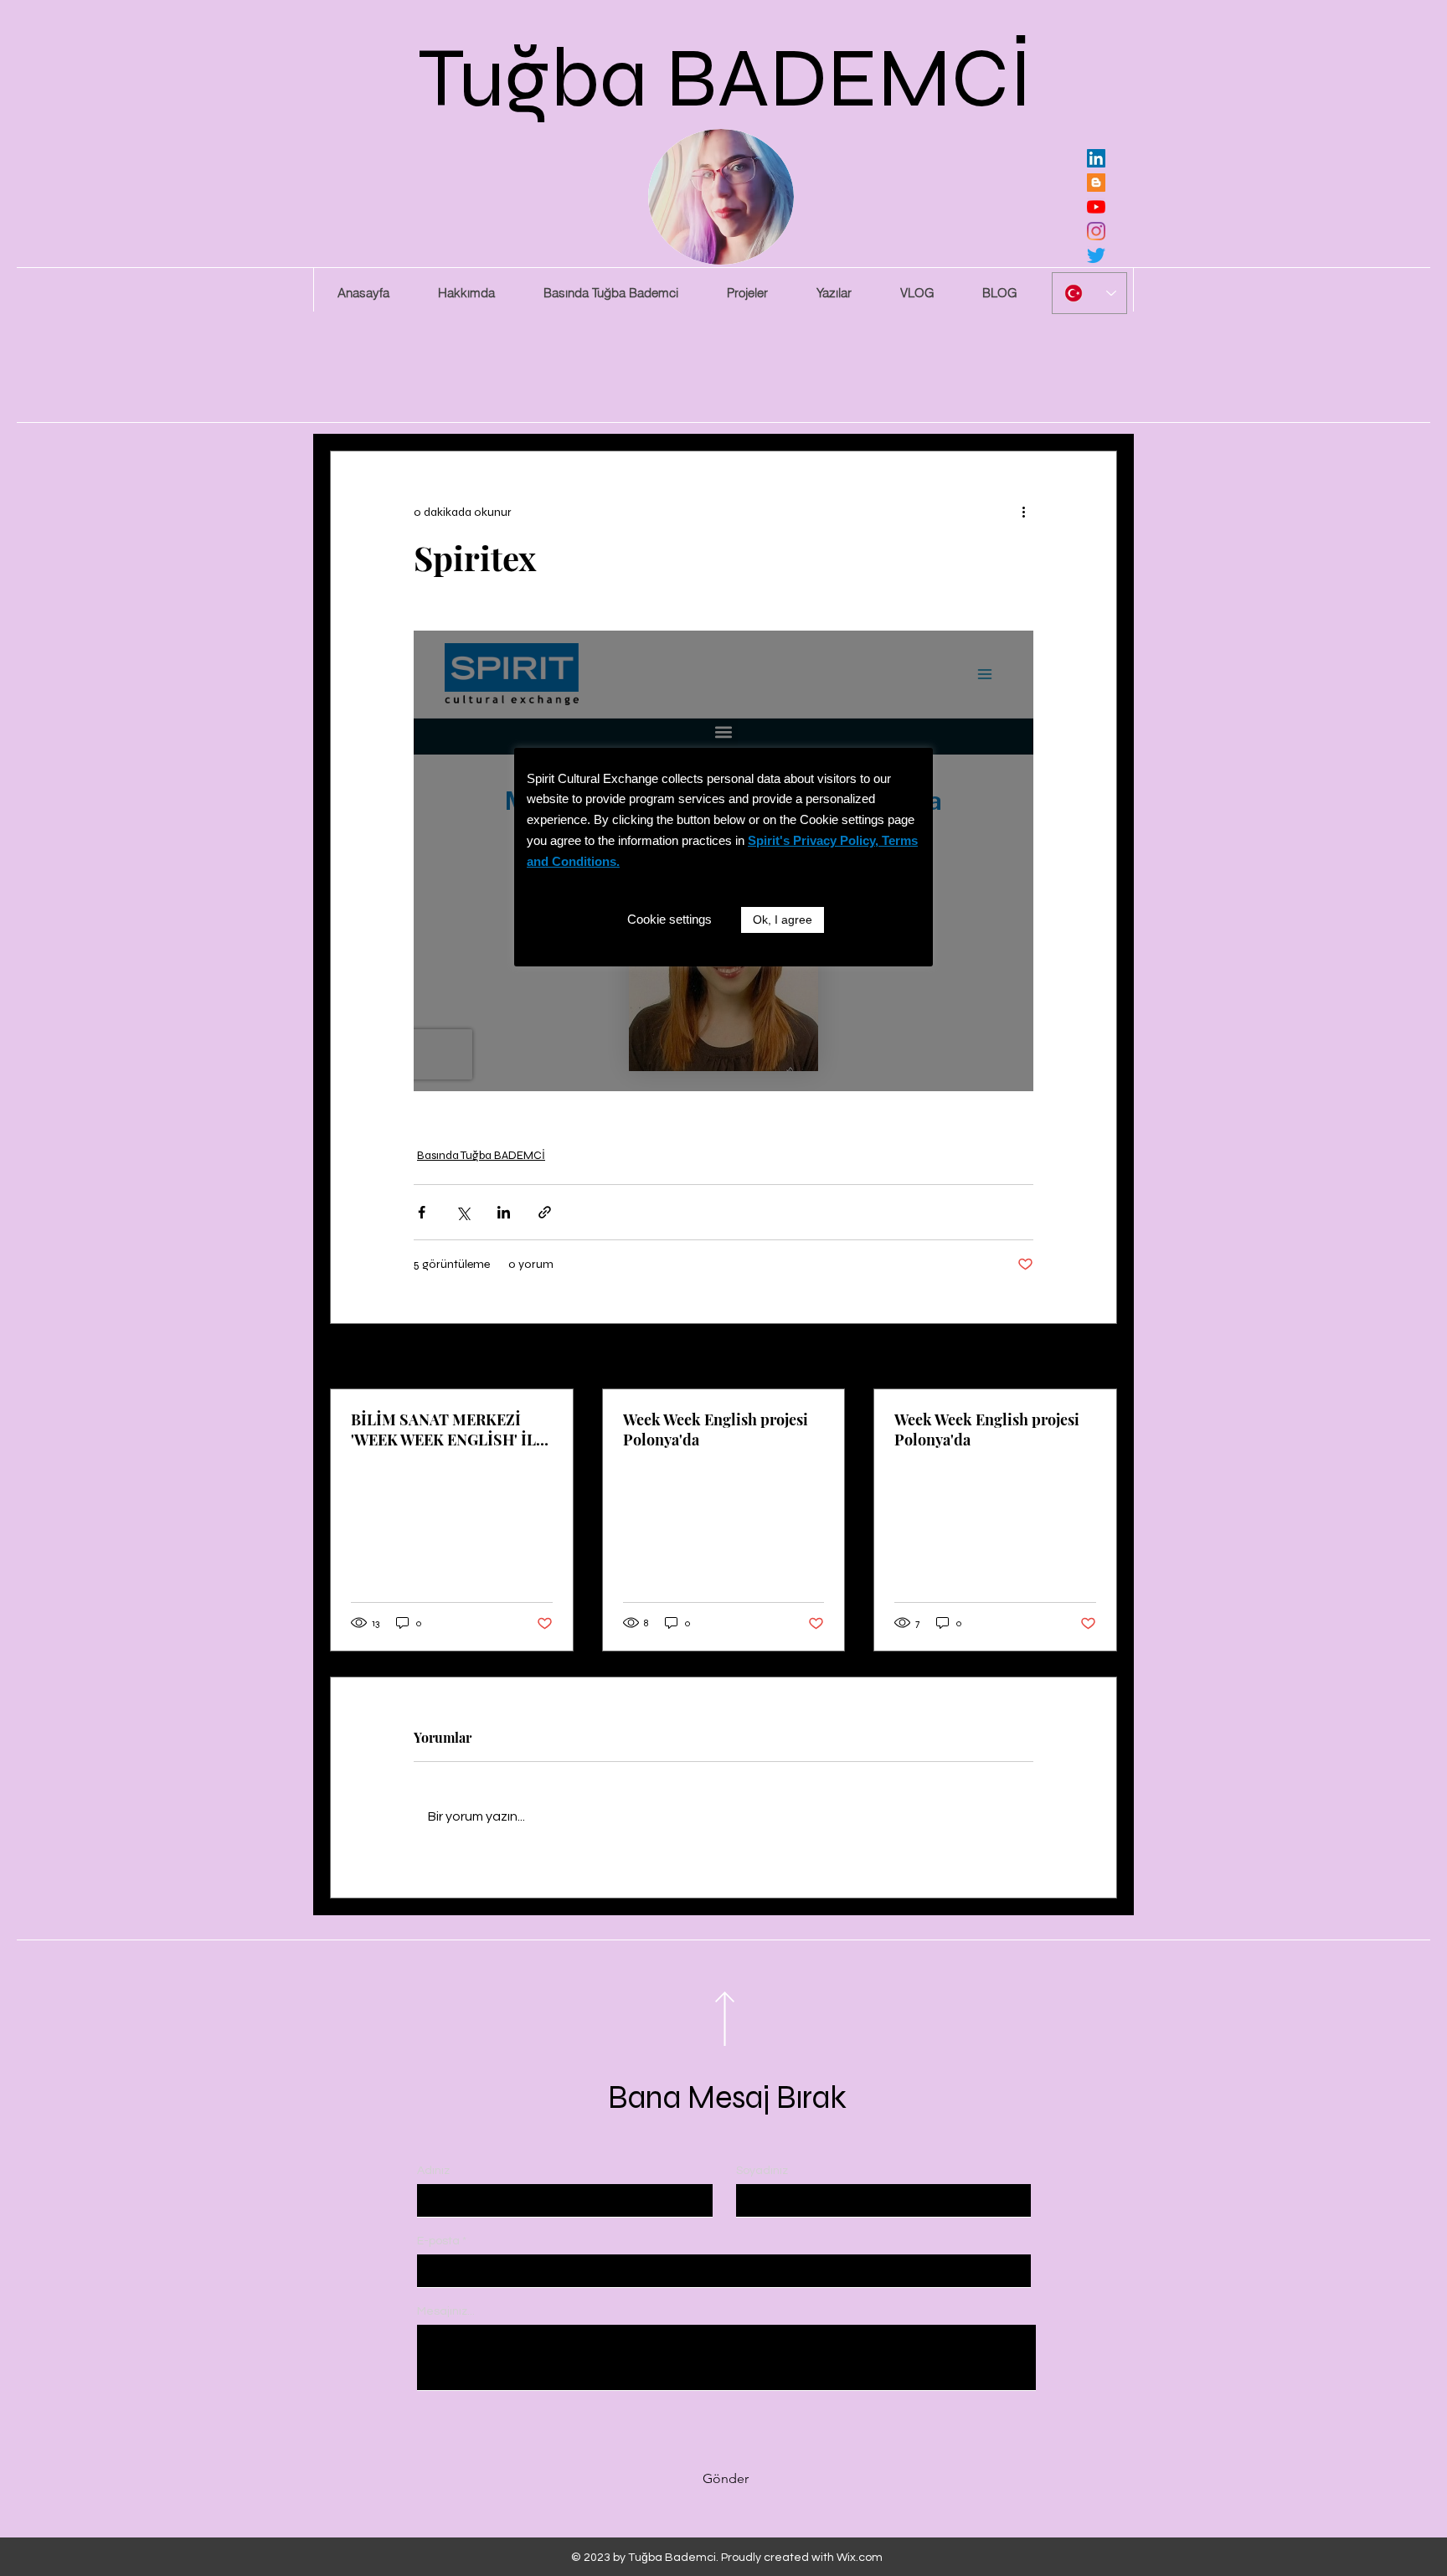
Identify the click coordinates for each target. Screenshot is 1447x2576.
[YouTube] (1096, 207)
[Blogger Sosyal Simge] (1096, 183)
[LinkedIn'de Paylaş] (504, 1212)
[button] (747, 293)
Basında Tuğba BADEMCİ (481, 1155)
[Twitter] (1096, 255)
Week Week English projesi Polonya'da (716, 1430)
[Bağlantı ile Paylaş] (545, 1212)
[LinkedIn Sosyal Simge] (1096, 158)
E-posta (438, 2241)
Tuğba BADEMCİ (726, 78)
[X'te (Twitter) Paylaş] (463, 1212)
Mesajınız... (446, 2311)
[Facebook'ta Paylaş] (422, 1212)
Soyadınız (762, 2171)
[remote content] (723, 861)
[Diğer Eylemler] (1023, 512)
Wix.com (860, 2558)
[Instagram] (1096, 231)
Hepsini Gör (1087, 1358)
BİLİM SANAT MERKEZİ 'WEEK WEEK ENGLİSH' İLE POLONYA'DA (448, 1430)
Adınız (433, 2171)
